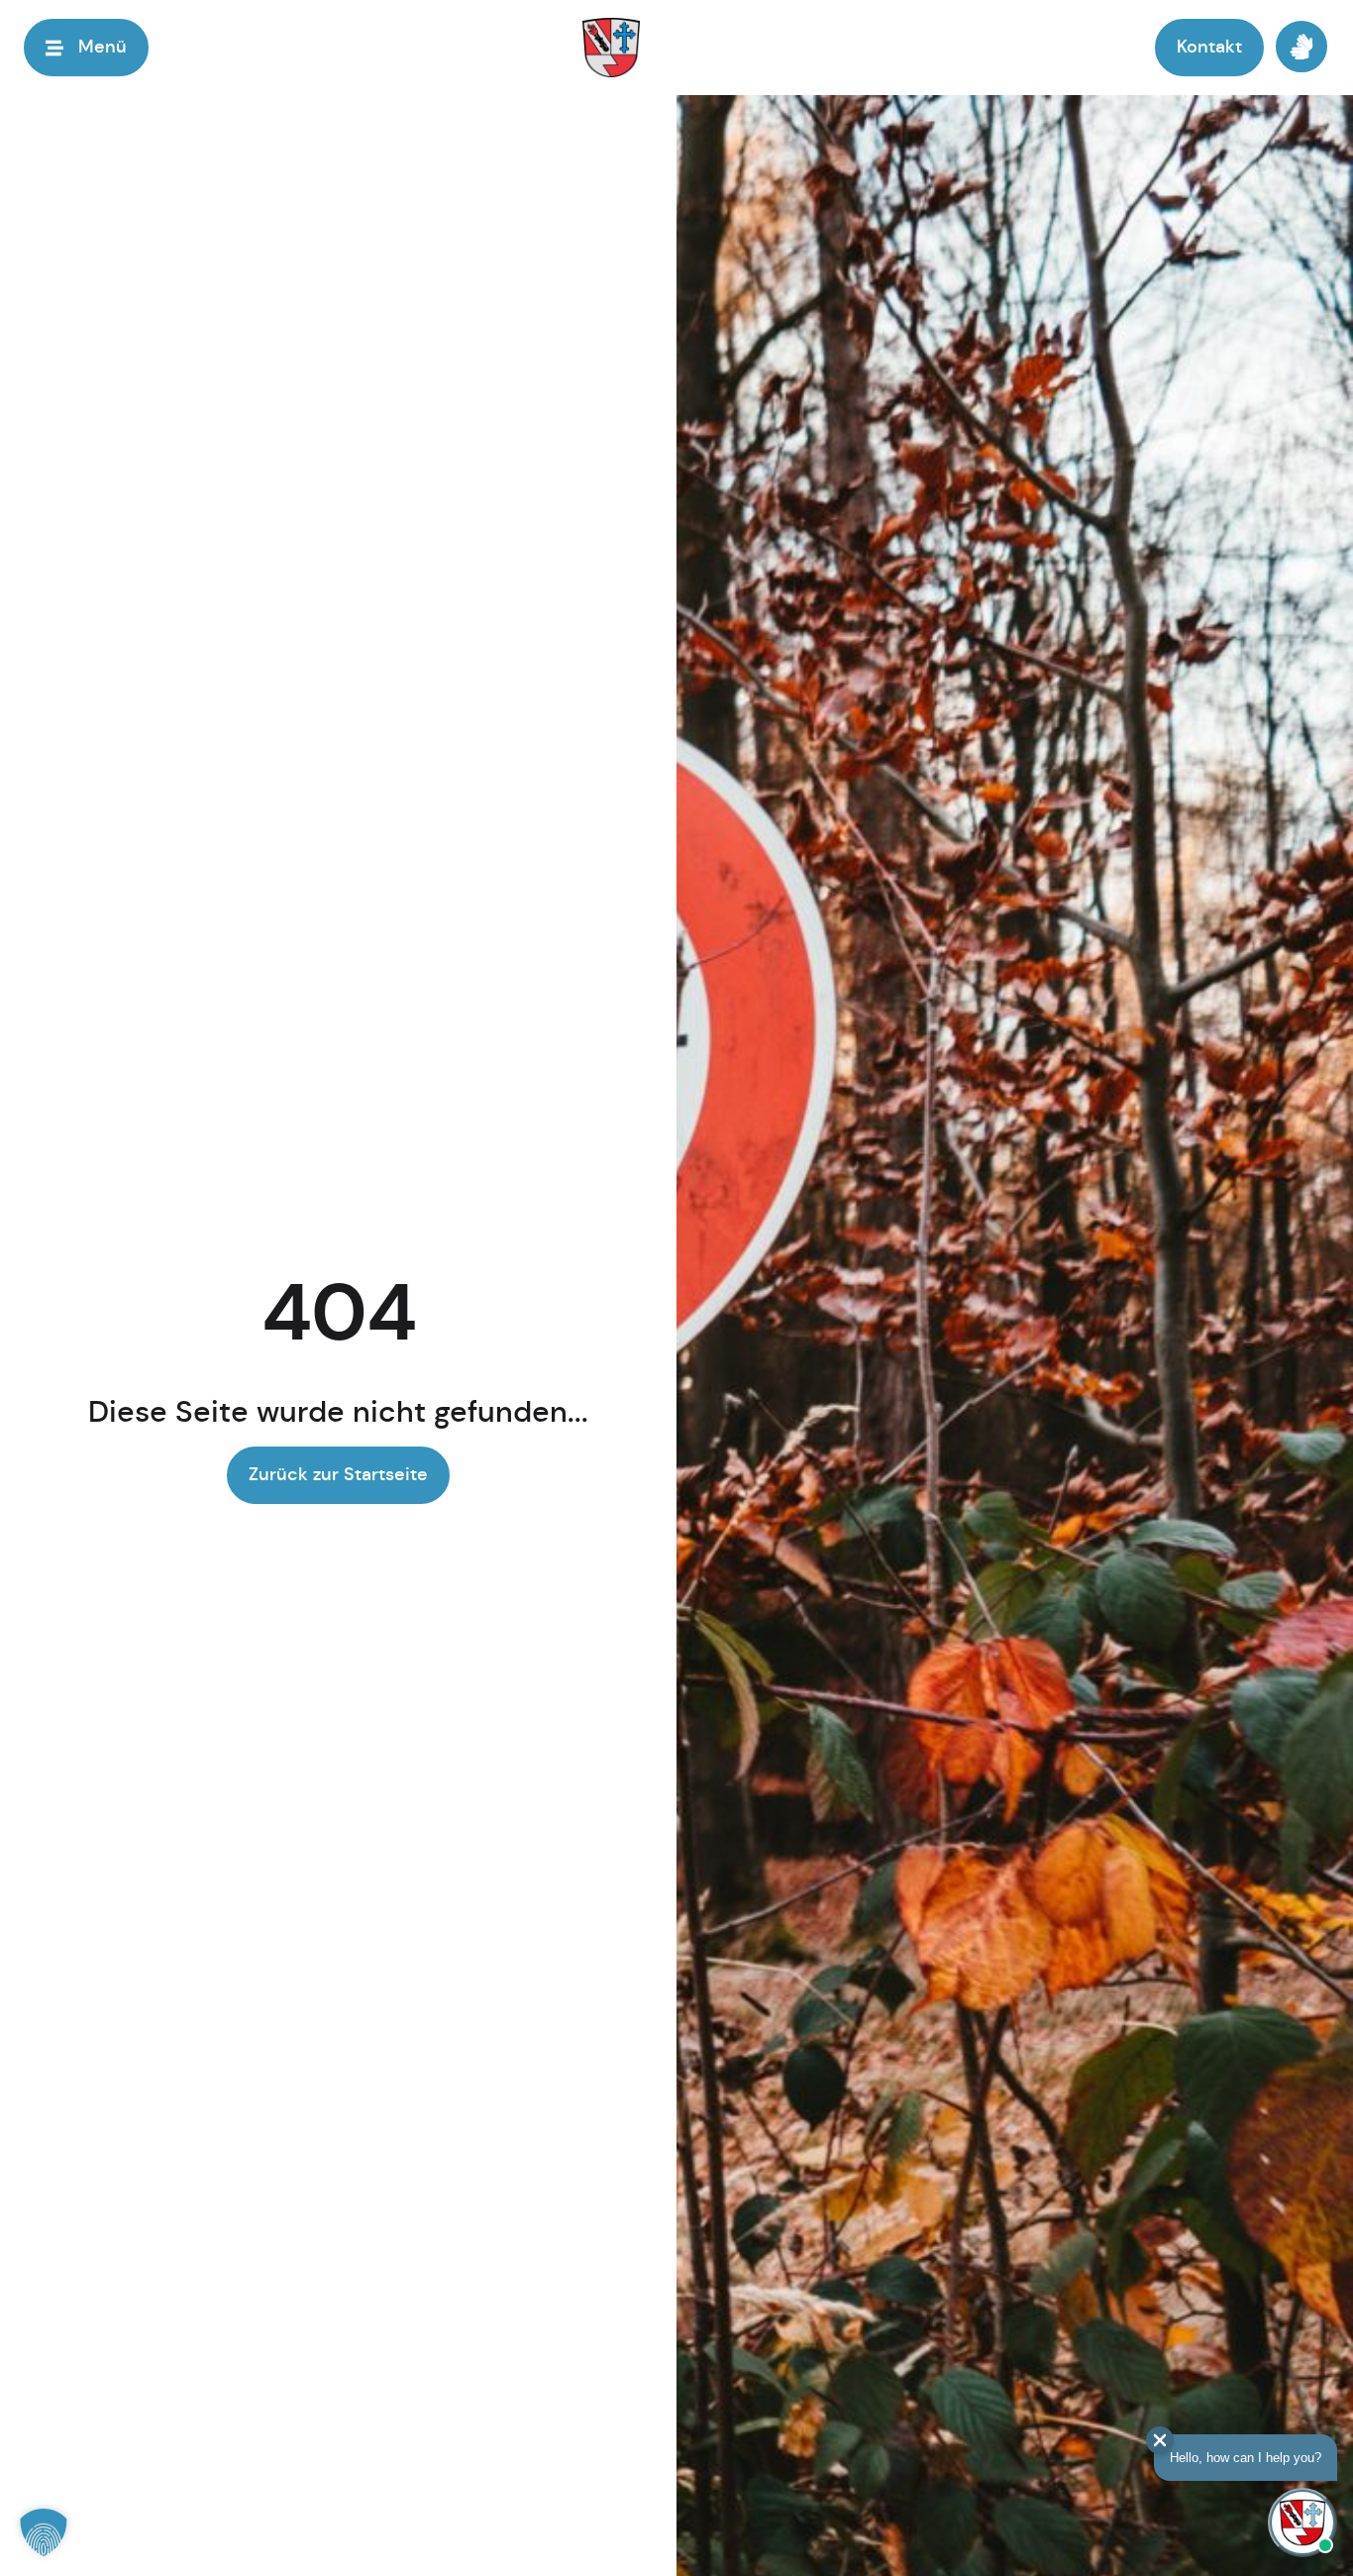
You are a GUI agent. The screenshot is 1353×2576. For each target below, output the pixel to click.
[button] (44, 2532)
